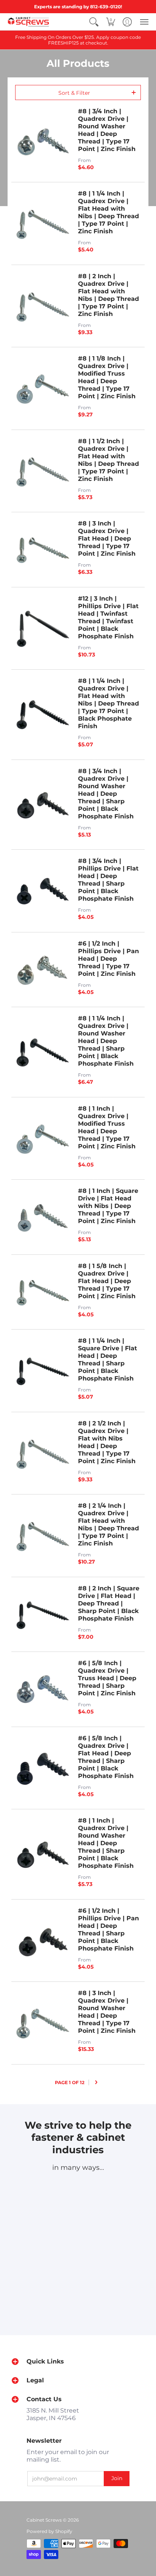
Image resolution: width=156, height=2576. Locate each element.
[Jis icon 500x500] (78, 2260)
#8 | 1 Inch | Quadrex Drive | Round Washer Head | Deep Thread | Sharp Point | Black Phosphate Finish (106, 1843)
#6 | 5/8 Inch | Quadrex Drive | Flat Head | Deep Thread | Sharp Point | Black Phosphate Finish (106, 1757)
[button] (94, 22)
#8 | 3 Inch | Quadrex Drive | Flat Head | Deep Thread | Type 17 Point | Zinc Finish (107, 538)
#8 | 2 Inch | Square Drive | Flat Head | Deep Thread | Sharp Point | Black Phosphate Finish (109, 1603)
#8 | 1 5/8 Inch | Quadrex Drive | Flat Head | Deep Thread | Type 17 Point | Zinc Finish (107, 1281)
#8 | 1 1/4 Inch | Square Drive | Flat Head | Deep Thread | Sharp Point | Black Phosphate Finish (108, 1360)
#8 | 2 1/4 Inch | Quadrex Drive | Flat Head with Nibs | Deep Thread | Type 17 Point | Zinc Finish (108, 1524)
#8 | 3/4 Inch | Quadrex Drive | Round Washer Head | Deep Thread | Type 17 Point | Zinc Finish (107, 130)
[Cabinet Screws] (28, 22)
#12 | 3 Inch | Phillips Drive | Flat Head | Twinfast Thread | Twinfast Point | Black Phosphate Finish (108, 617)
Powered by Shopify (49, 2531)
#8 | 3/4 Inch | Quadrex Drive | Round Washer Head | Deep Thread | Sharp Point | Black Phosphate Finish (106, 794)
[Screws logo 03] (115, 2190)
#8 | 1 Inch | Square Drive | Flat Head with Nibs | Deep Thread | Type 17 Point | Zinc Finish (108, 1206)
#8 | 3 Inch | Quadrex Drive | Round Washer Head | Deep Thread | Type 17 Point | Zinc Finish (107, 2012)
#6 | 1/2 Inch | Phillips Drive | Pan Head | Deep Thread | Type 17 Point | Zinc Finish (108, 959)
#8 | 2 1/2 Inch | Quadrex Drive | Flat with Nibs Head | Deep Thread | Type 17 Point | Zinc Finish (107, 1442)
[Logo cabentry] (41, 2190)
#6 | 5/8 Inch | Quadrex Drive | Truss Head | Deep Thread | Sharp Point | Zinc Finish (107, 1678)
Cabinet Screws (44, 2520)
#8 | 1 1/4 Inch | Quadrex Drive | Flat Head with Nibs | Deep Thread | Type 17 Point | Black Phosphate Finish (108, 703)
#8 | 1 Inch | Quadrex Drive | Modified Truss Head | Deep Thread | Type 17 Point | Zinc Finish (107, 1127)
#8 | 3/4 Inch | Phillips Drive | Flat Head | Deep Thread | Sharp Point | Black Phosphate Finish (108, 880)
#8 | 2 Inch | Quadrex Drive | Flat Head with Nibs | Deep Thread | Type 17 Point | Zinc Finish (108, 295)
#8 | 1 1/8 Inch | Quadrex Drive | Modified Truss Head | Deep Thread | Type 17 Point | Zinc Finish (107, 377)
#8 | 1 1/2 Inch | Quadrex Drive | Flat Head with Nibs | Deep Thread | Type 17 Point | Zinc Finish (108, 460)
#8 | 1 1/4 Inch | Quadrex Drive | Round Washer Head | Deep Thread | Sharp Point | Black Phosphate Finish (106, 1041)
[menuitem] (94, 22)
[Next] (97, 2082)
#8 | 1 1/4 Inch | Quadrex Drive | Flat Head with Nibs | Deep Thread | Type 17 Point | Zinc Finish (108, 212)
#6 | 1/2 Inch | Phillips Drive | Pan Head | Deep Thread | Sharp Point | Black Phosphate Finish (108, 1930)
